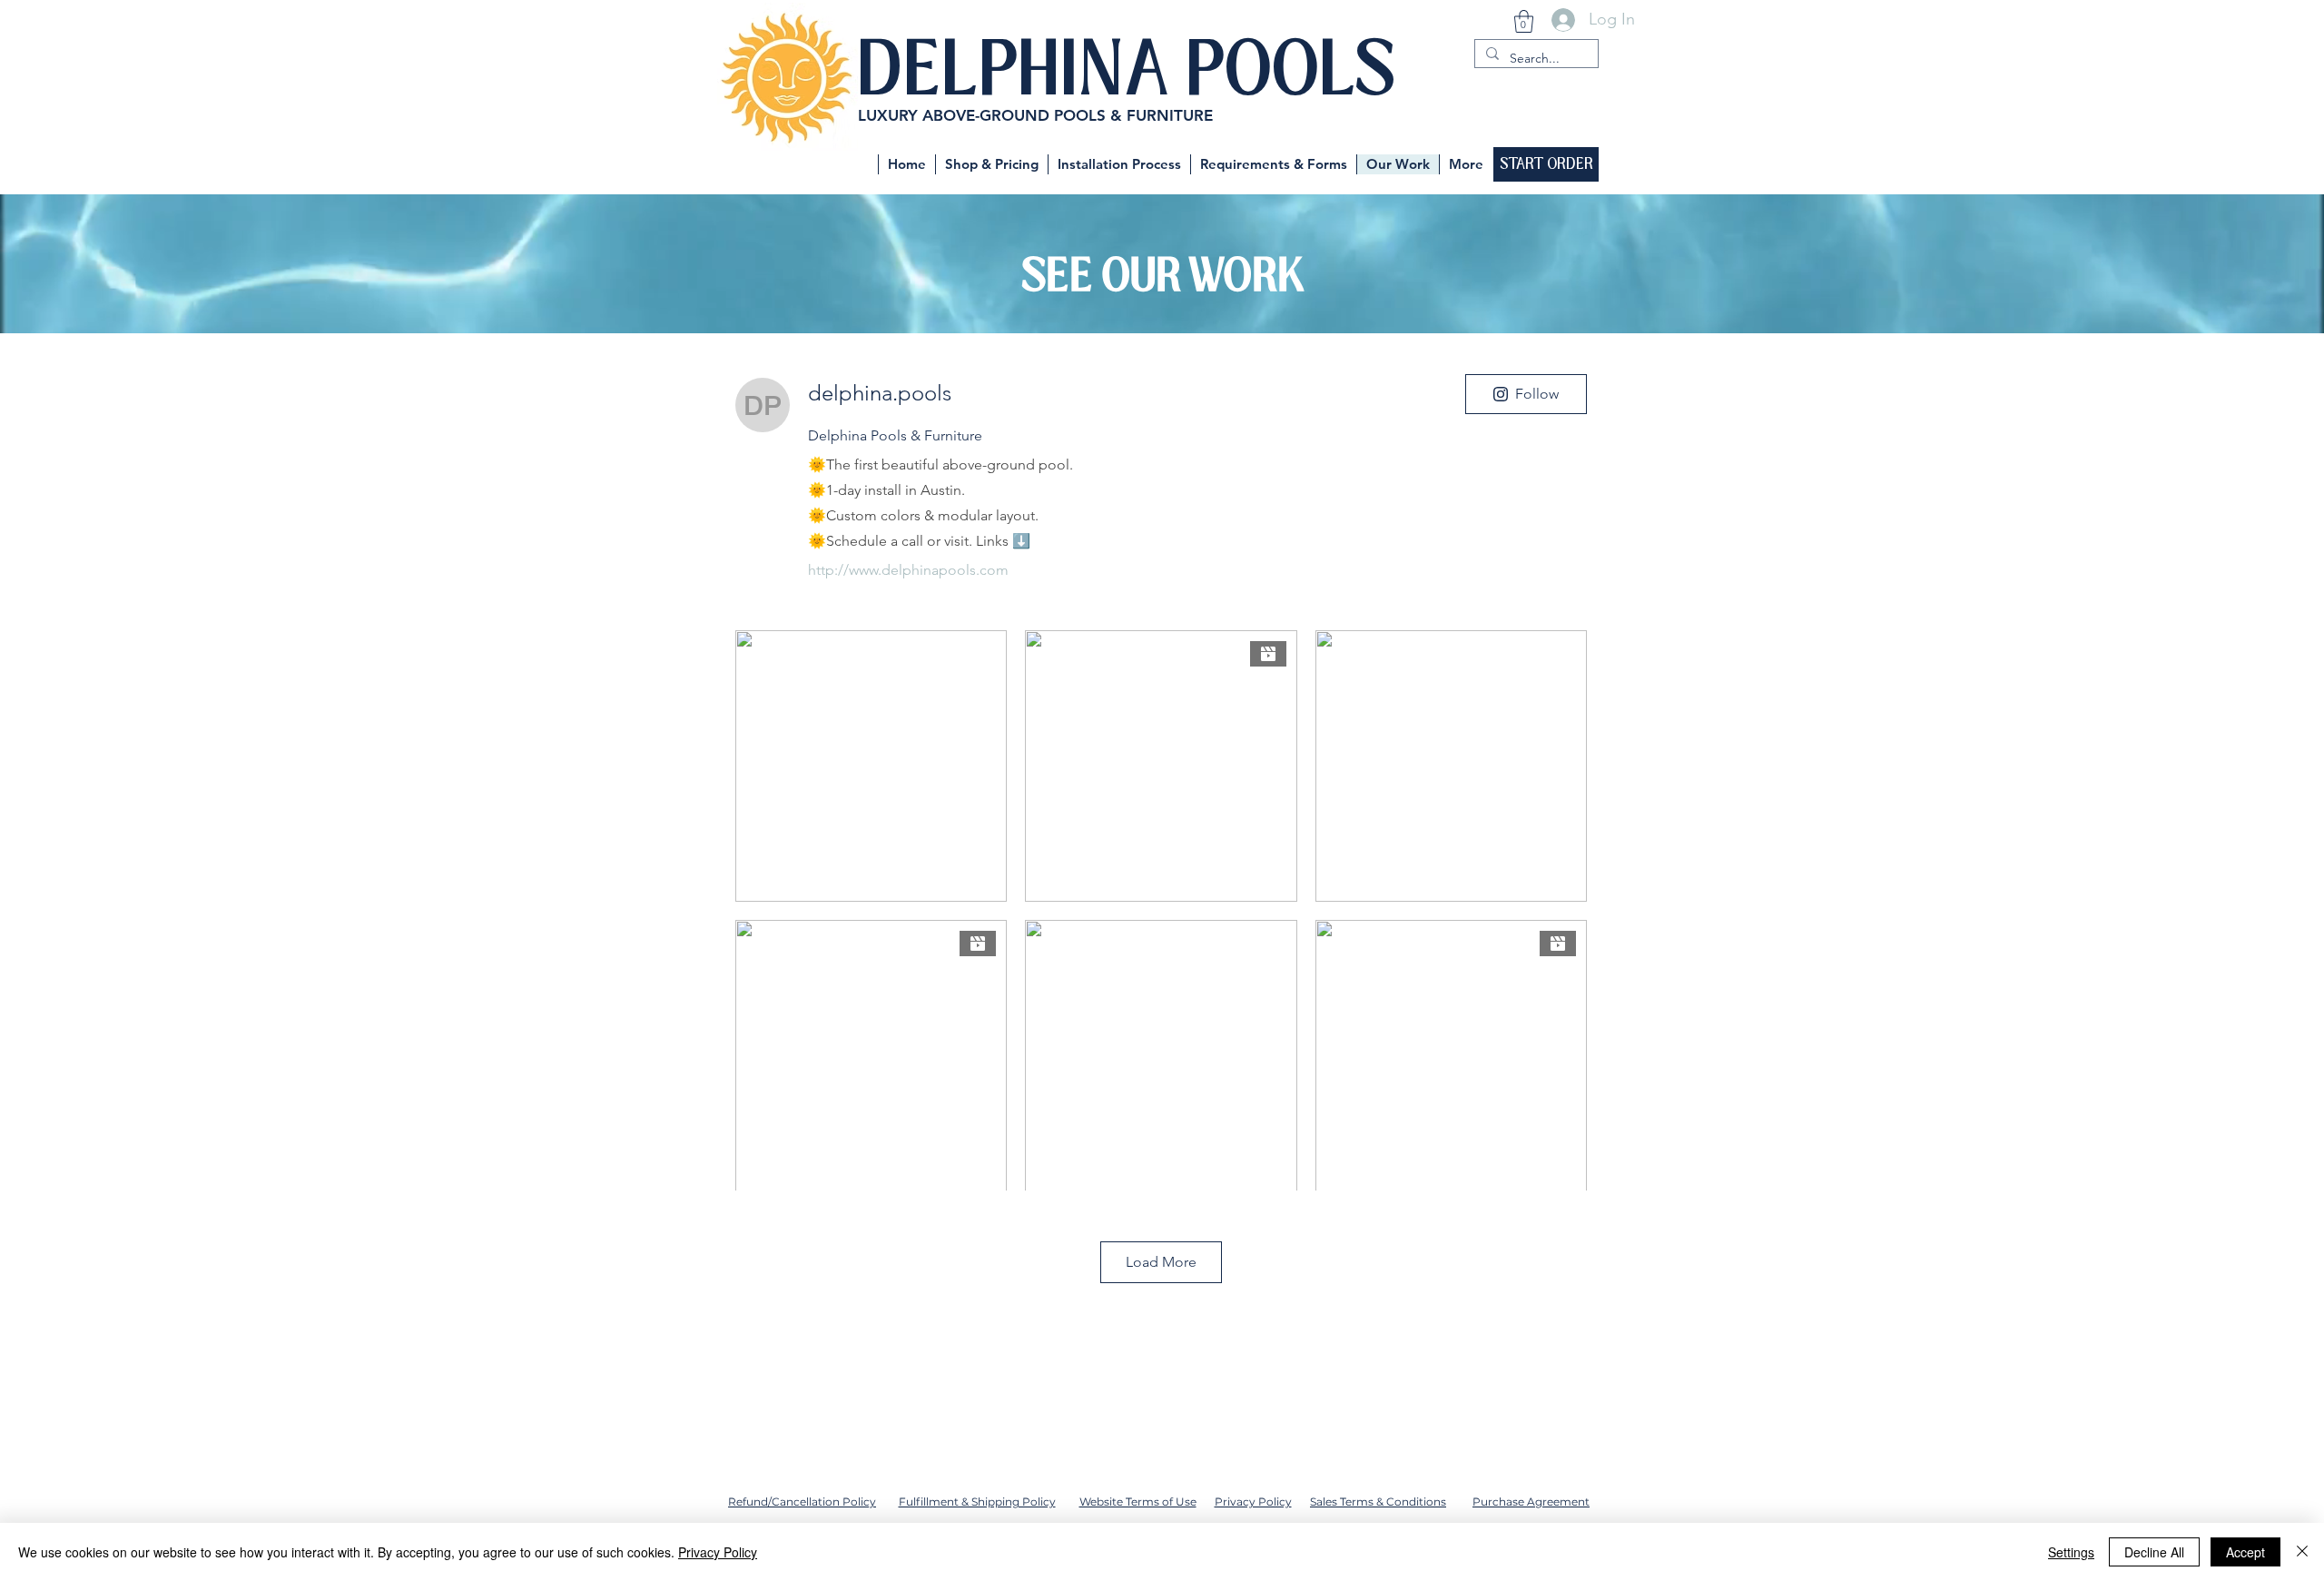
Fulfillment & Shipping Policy (977, 1502)
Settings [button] (2071, 1552)
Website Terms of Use (1138, 1502)
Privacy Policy (1253, 1502)
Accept (2245, 1552)
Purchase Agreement (1531, 1502)
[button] (1524, 21)
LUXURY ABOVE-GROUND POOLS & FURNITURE (1035, 115)
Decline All (2154, 1552)
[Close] (2302, 1552)
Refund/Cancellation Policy (802, 1502)
